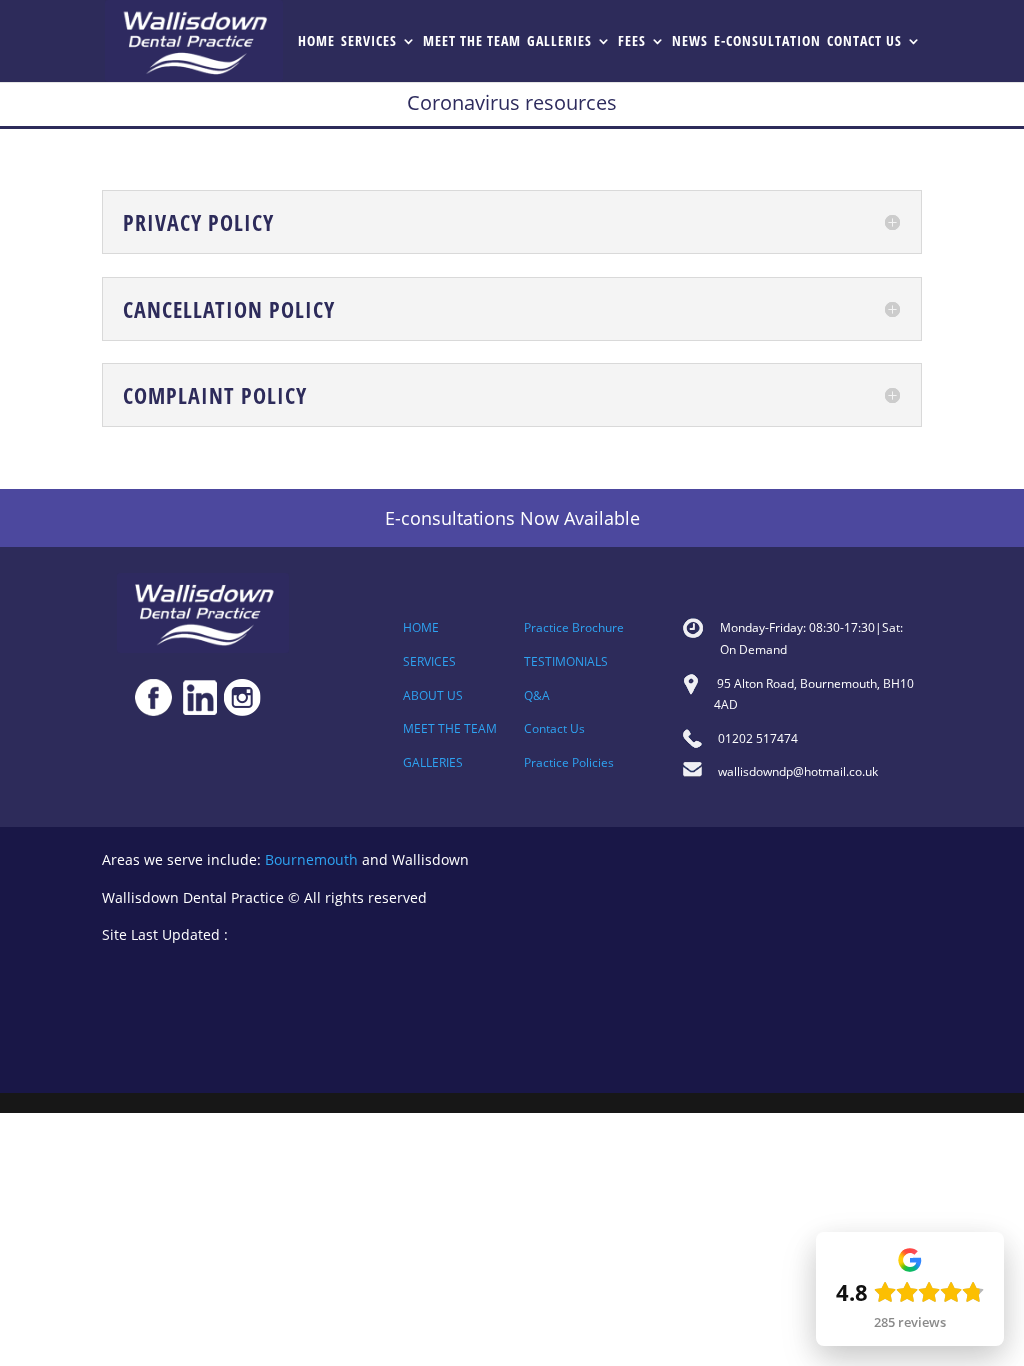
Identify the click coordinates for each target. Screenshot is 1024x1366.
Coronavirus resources (512, 102)
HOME (421, 627)
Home (316, 42)
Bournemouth (311, 859)
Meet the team (472, 42)
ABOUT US (433, 695)
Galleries (559, 42)
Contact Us (864, 42)
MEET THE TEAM (450, 728)
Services (369, 42)
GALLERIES (433, 762)
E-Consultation (767, 42)
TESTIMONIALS (566, 661)
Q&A (537, 695)
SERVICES (429, 661)
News (690, 42)
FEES (632, 42)
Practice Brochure (574, 627)
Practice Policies (569, 762)
